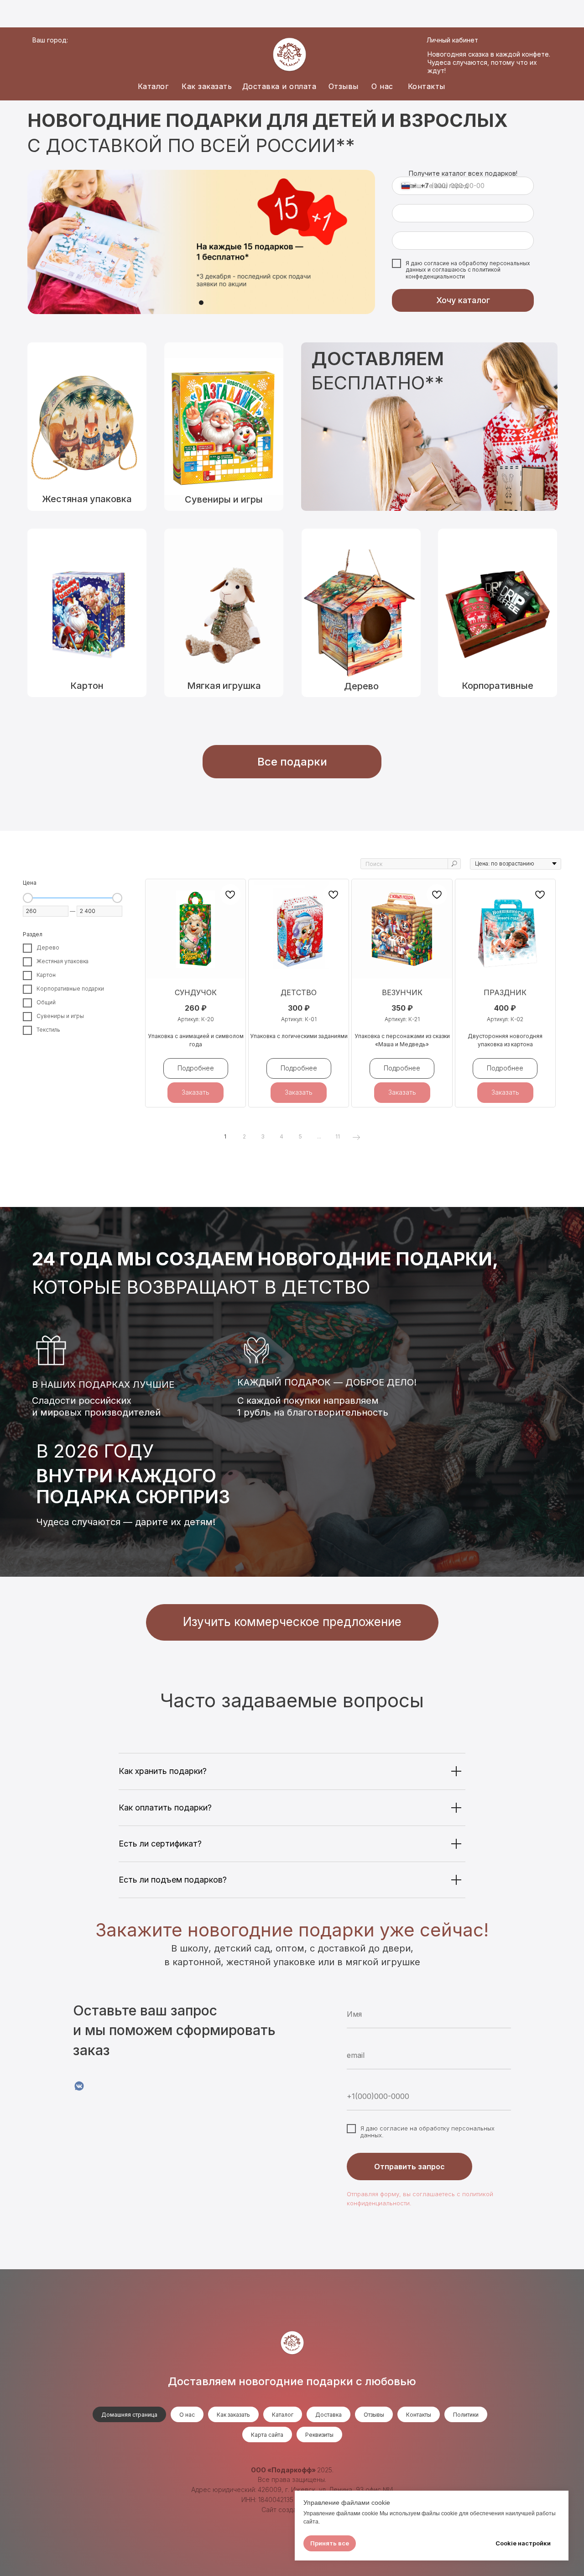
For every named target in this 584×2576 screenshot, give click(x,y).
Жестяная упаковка (87, 499)
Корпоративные (498, 686)
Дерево (361, 686)
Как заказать (207, 86)
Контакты (427, 86)
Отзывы (344, 86)
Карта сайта (267, 2435)
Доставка (328, 2415)
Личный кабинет (452, 40)
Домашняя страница (129, 2415)
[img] (361, 613)
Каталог (153, 86)
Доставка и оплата (279, 86)
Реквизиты (319, 2435)
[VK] (79, 2086)
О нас (382, 86)
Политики (466, 2415)
